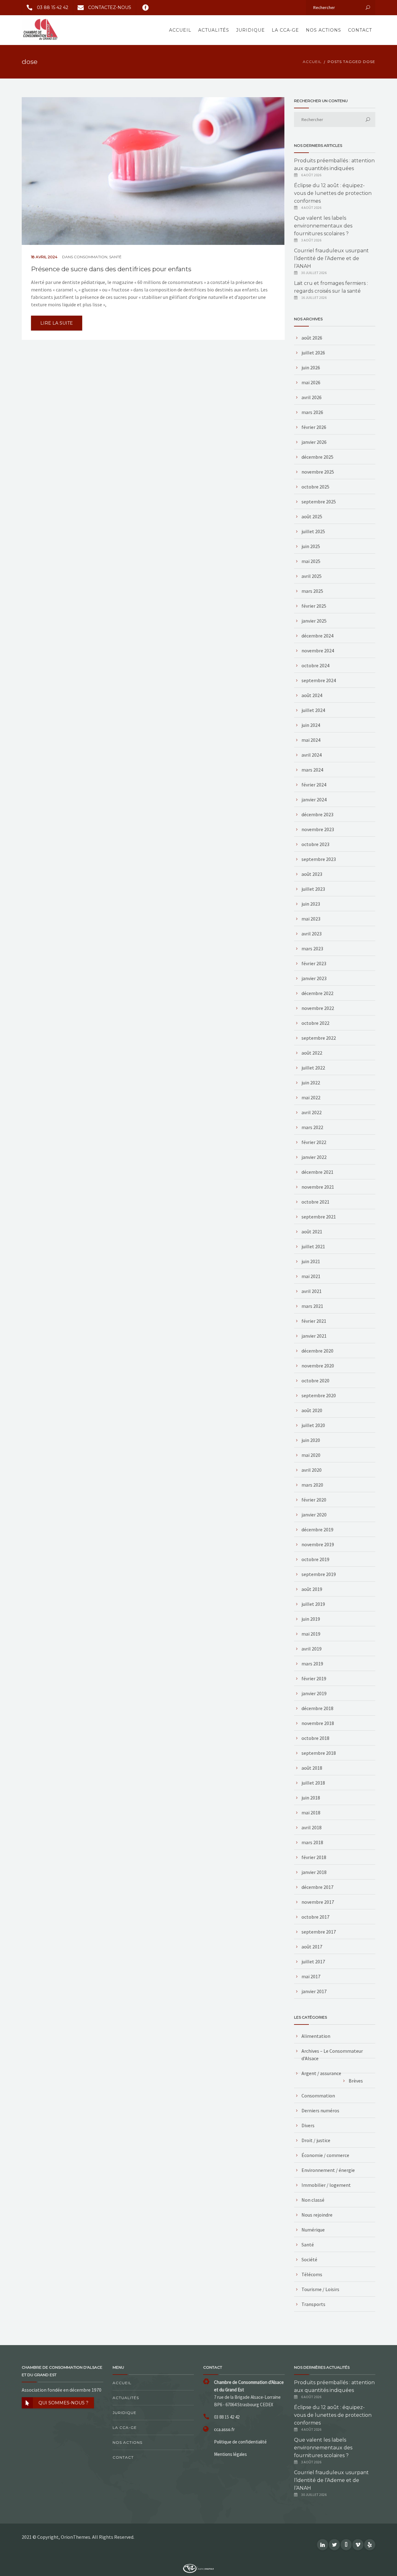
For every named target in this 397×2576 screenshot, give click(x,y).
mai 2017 (311, 1976)
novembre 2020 (318, 1366)
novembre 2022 (318, 1008)
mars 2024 (312, 770)
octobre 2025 (315, 487)
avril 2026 (312, 397)
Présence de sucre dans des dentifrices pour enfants (111, 269)
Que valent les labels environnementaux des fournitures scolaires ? (323, 226)
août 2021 (312, 1232)
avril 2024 (312, 755)
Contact (360, 30)
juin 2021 (311, 1261)
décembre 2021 (317, 1172)
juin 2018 (311, 1798)
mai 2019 (311, 1634)
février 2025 (314, 606)
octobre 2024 (315, 665)
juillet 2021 (313, 1246)
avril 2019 (312, 1649)
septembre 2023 (319, 859)
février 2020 (314, 1500)
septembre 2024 (319, 680)
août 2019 (312, 1589)
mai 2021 (311, 1276)
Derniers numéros (320, 2110)
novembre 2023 (318, 829)
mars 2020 (312, 1485)
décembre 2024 (317, 636)
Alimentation (316, 2036)
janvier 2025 (314, 621)
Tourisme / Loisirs (320, 2289)
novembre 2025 (318, 472)
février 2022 (314, 1142)
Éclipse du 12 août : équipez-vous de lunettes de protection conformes (333, 193)
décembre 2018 (317, 1708)
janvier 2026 (314, 442)
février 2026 (314, 427)
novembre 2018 (318, 1723)
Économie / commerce (325, 2155)
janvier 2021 (314, 1336)
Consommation (91, 257)
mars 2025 (312, 591)
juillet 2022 (313, 1068)
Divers (308, 2125)
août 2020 (312, 1410)
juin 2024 (311, 725)
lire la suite (57, 323)
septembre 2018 (319, 1753)
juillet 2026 (313, 353)
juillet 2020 (313, 1425)
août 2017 (312, 1947)
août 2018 (312, 1768)
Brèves (356, 2081)
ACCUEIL (312, 62)
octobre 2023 (315, 844)
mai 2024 (311, 740)
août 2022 (312, 1053)
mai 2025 (311, 561)
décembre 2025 (317, 457)
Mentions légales (230, 2454)
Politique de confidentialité (240, 2442)
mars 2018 (312, 1842)
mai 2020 (311, 1455)
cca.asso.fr (224, 2429)
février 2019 (314, 1678)
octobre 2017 (315, 1917)
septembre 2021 (319, 1217)
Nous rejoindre (317, 2215)
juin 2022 (311, 1083)
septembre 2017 (319, 1932)
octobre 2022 (315, 1023)
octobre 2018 (315, 1738)
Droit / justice (316, 2140)
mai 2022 (311, 1097)
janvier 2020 (314, 1515)
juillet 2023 (313, 889)
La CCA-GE (285, 30)
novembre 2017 (318, 1902)
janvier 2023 (314, 978)
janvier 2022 (314, 1157)
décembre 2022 (317, 993)
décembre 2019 (317, 1529)
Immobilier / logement (326, 2185)
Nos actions (323, 30)
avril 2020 (312, 1470)
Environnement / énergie (328, 2170)
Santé (115, 257)
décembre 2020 (317, 1351)
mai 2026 (311, 382)
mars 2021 (312, 1306)
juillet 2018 (313, 1783)
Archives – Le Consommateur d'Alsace (332, 2055)
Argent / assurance (321, 2073)
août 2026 (312, 338)
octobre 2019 (315, 1559)
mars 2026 (312, 412)
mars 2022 (312, 1127)
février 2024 (314, 785)
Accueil (180, 30)
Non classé (313, 2200)
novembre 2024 (318, 651)
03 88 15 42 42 (53, 7)
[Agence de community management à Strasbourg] (198, 2568)
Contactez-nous (110, 7)
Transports (313, 2304)
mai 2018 (311, 1813)
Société (309, 2259)
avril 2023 (312, 934)
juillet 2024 (313, 710)
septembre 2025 (319, 502)
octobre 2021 (315, 1202)
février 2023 (314, 963)
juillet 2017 (313, 1961)
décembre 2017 (317, 1887)
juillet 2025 (313, 531)
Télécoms (312, 2274)
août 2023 (312, 874)
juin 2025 (311, 546)
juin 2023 (311, 904)
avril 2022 (312, 1112)
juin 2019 (311, 1619)
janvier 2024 (314, 799)
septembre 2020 (319, 1395)
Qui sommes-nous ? (63, 2403)
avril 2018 (312, 1827)
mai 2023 (311, 919)
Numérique (313, 2230)
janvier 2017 (314, 1991)
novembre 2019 (318, 1544)
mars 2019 (312, 1664)
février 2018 (314, 1857)
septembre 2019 (319, 1574)
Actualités (214, 30)
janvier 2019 (314, 1693)
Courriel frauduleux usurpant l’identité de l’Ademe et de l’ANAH (331, 258)
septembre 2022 (319, 1038)
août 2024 (312, 695)
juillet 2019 (313, 1604)
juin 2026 (311, 367)
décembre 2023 (317, 814)
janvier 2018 (314, 1872)
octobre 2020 (315, 1380)
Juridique (250, 30)
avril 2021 (312, 1291)
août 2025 (312, 516)
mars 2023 (312, 948)
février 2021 (314, 1321)
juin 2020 (311, 1440)
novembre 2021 (318, 1187)
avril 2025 (312, 576)
